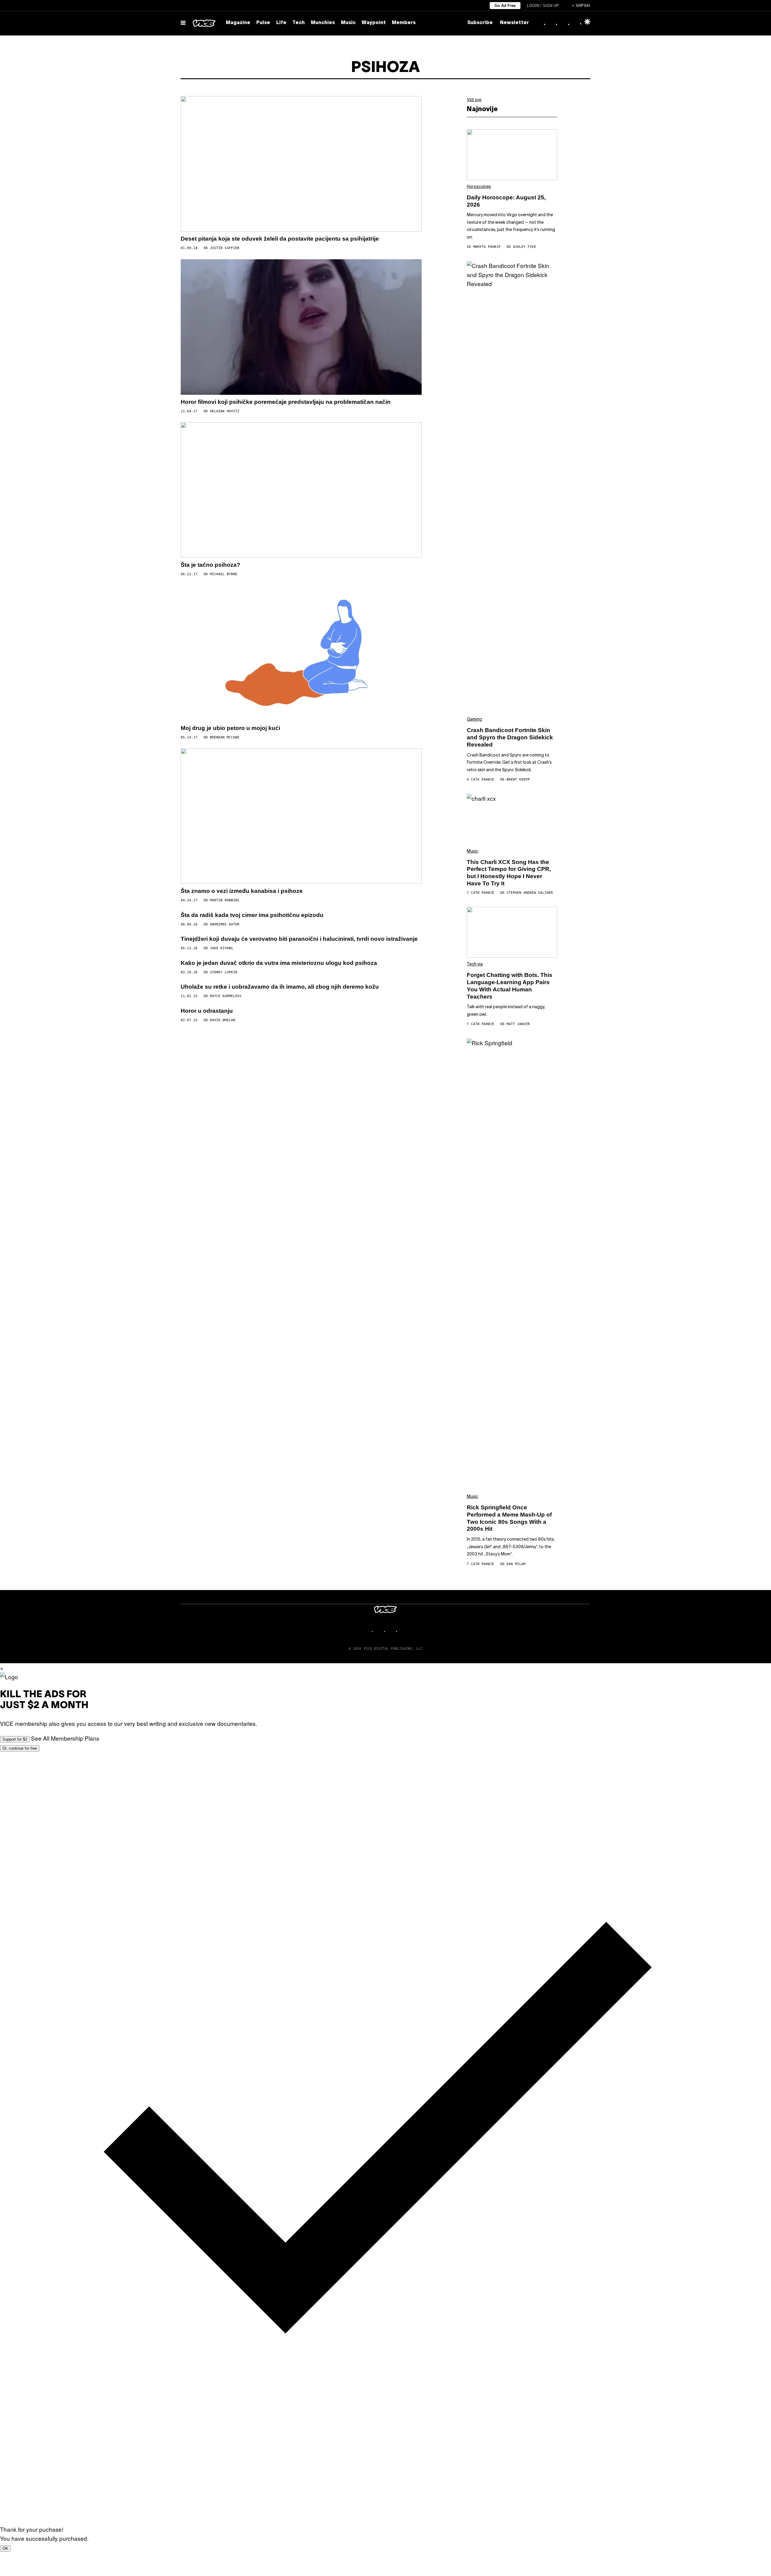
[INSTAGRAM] (379, 1631)
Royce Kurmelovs (226, 996)
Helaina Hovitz (225, 411)
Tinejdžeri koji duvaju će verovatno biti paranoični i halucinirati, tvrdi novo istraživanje (299, 939)
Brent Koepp (518, 780)
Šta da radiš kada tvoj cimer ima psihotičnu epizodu (252, 915)
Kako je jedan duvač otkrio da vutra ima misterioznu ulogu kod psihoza (279, 963)
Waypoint (374, 23)
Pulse (263, 23)
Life (281, 23)
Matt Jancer (518, 1024)
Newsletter (514, 23)
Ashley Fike (524, 247)
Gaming (474, 720)
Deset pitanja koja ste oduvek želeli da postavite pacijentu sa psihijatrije (280, 239)
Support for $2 (15, 1739)
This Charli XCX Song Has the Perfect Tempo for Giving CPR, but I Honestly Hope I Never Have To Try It (509, 873)
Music (348, 23)
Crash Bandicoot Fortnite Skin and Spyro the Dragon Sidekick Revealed (510, 737)
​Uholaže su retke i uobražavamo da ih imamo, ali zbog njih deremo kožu (280, 987)
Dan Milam (516, 1564)
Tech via (475, 964)
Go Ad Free (505, 6)
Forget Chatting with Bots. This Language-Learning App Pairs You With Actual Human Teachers (510, 986)
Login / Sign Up (543, 6)
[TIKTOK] (392, 1631)
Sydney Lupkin (224, 972)
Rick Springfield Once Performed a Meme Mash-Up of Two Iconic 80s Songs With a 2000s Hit (509, 1518)
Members (404, 23)
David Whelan (223, 1020)
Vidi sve (474, 99)
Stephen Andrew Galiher (530, 893)
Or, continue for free (20, 1748)
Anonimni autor (225, 924)
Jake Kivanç (222, 948)
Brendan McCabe (225, 737)
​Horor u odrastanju (207, 1011)
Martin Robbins (225, 900)
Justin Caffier (225, 248)
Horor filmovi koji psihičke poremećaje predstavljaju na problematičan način (286, 402)
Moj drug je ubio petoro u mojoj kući (230, 728)
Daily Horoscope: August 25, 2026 (506, 201)
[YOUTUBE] (404, 1631)
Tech (299, 23)
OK (5, 2548)
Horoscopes (479, 187)
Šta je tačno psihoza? (211, 565)
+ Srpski (581, 6)
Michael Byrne (224, 574)
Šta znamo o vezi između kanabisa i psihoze (242, 891)
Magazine (238, 23)
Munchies (323, 23)
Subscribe (480, 23)
